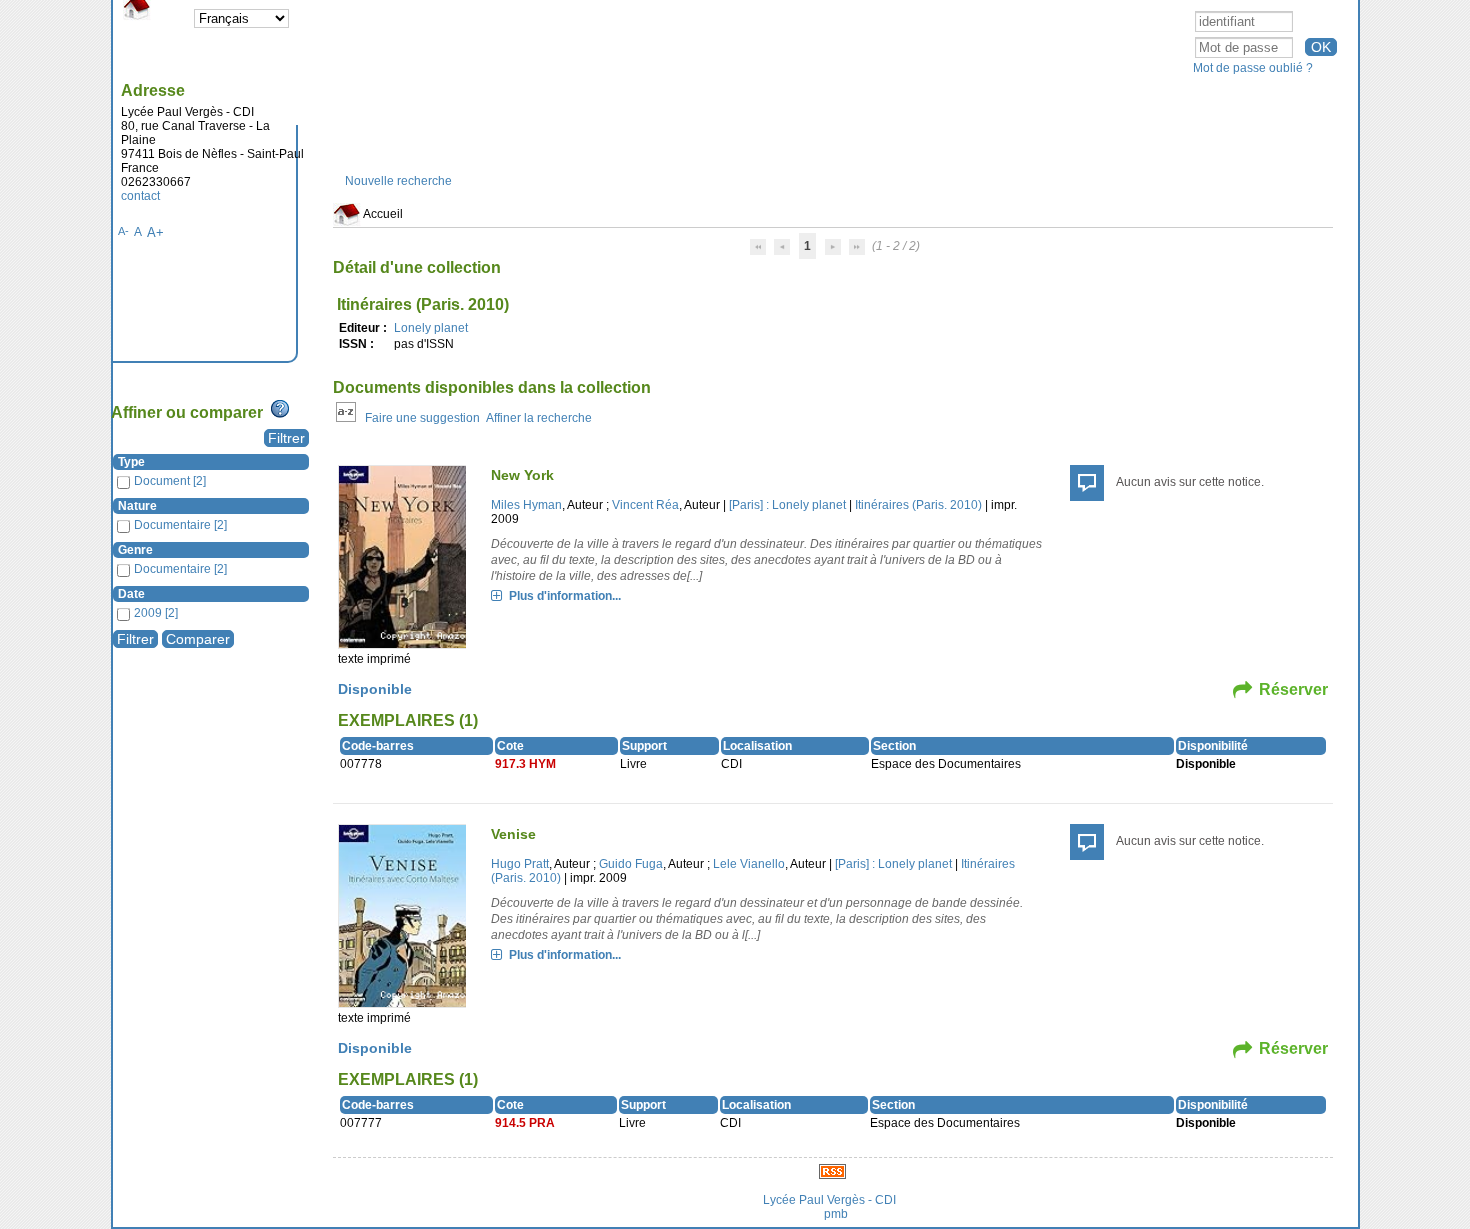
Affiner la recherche (539, 418)
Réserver (1293, 689)
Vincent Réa (645, 505)
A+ (155, 232)
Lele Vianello (749, 864)
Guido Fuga (631, 864)
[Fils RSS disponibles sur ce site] (832, 1170)
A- (123, 231)
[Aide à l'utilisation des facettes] (280, 409)
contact (140, 196)
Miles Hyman (526, 505)
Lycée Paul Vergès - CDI (829, 1200)
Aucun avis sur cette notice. (1190, 482)
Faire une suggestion (422, 418)
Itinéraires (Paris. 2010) (918, 505)
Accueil (382, 214)
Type (131, 462)
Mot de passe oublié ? (1253, 68)
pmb (836, 1214)
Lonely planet (431, 328)
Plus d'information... (565, 596)
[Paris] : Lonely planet (787, 505)
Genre (135, 550)
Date (131, 594)
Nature (137, 506)
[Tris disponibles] (346, 418)
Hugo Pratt (520, 864)
